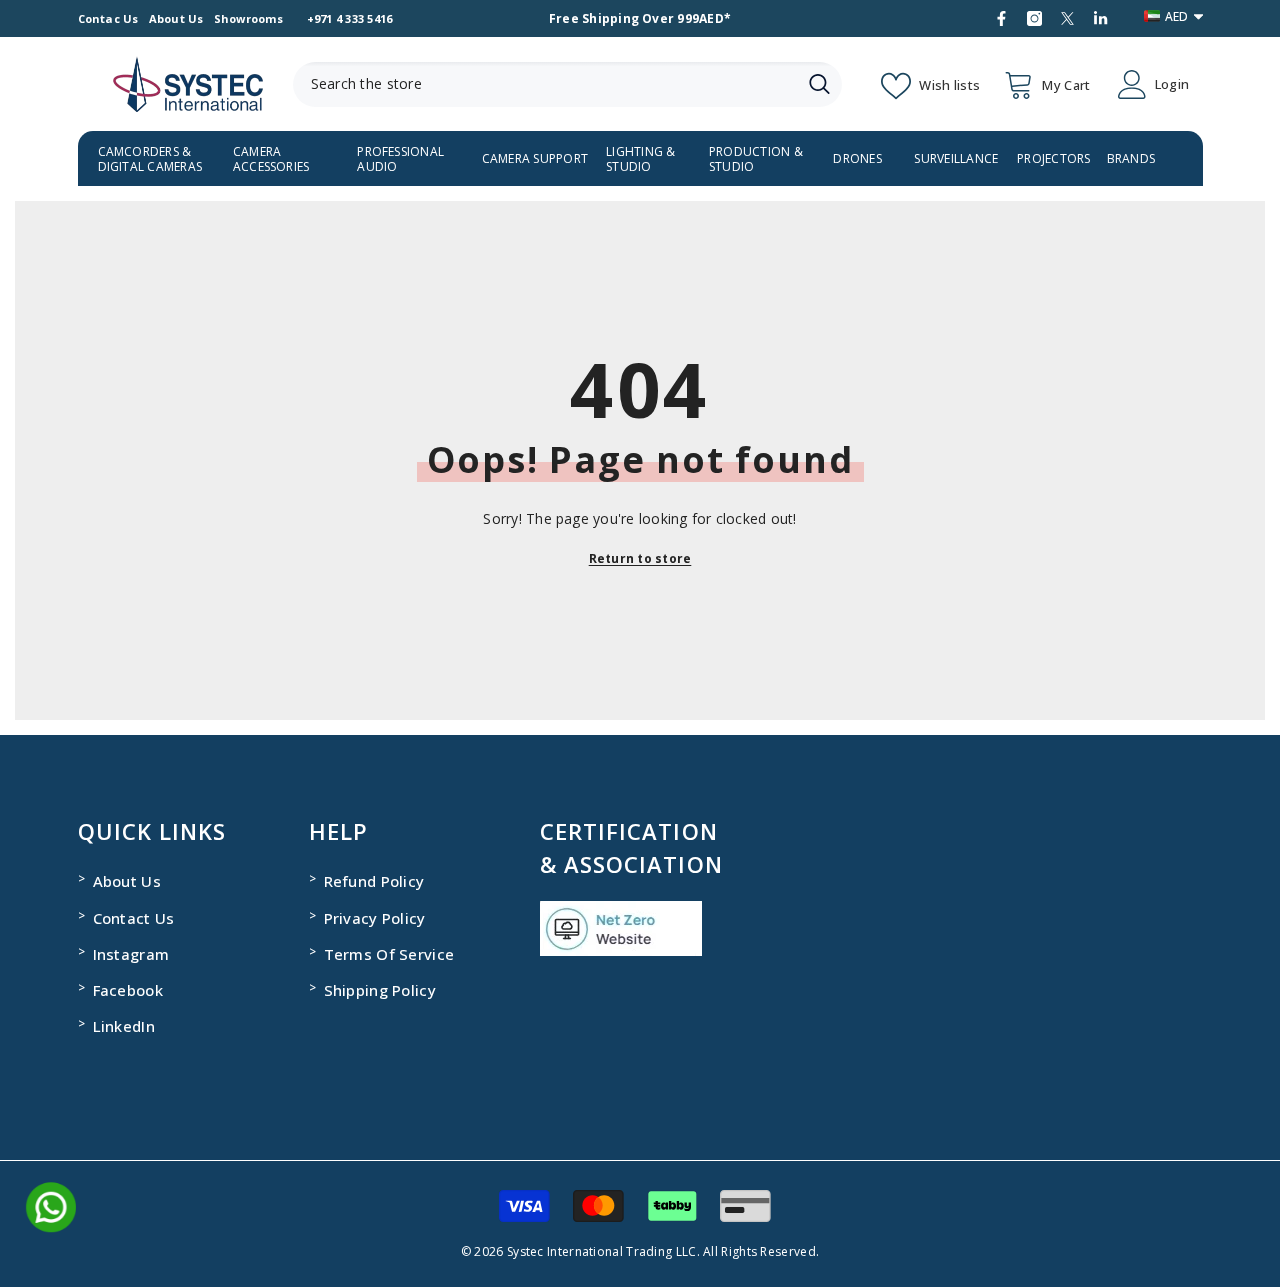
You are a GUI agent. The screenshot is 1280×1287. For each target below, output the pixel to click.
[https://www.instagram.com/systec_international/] (1034, 18)
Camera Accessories (271, 159)
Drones (857, 158)
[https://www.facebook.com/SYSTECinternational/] (1001, 18)
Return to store (640, 558)
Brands (1131, 158)
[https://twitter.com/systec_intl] (1067, 18)
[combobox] (545, 84)
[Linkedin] (1100, 18)
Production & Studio (756, 159)
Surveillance (956, 158)
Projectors (1053, 158)
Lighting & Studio (640, 159)
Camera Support (535, 158)
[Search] (567, 84)
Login (1172, 84)
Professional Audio (400, 159)
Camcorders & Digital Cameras (150, 159)
